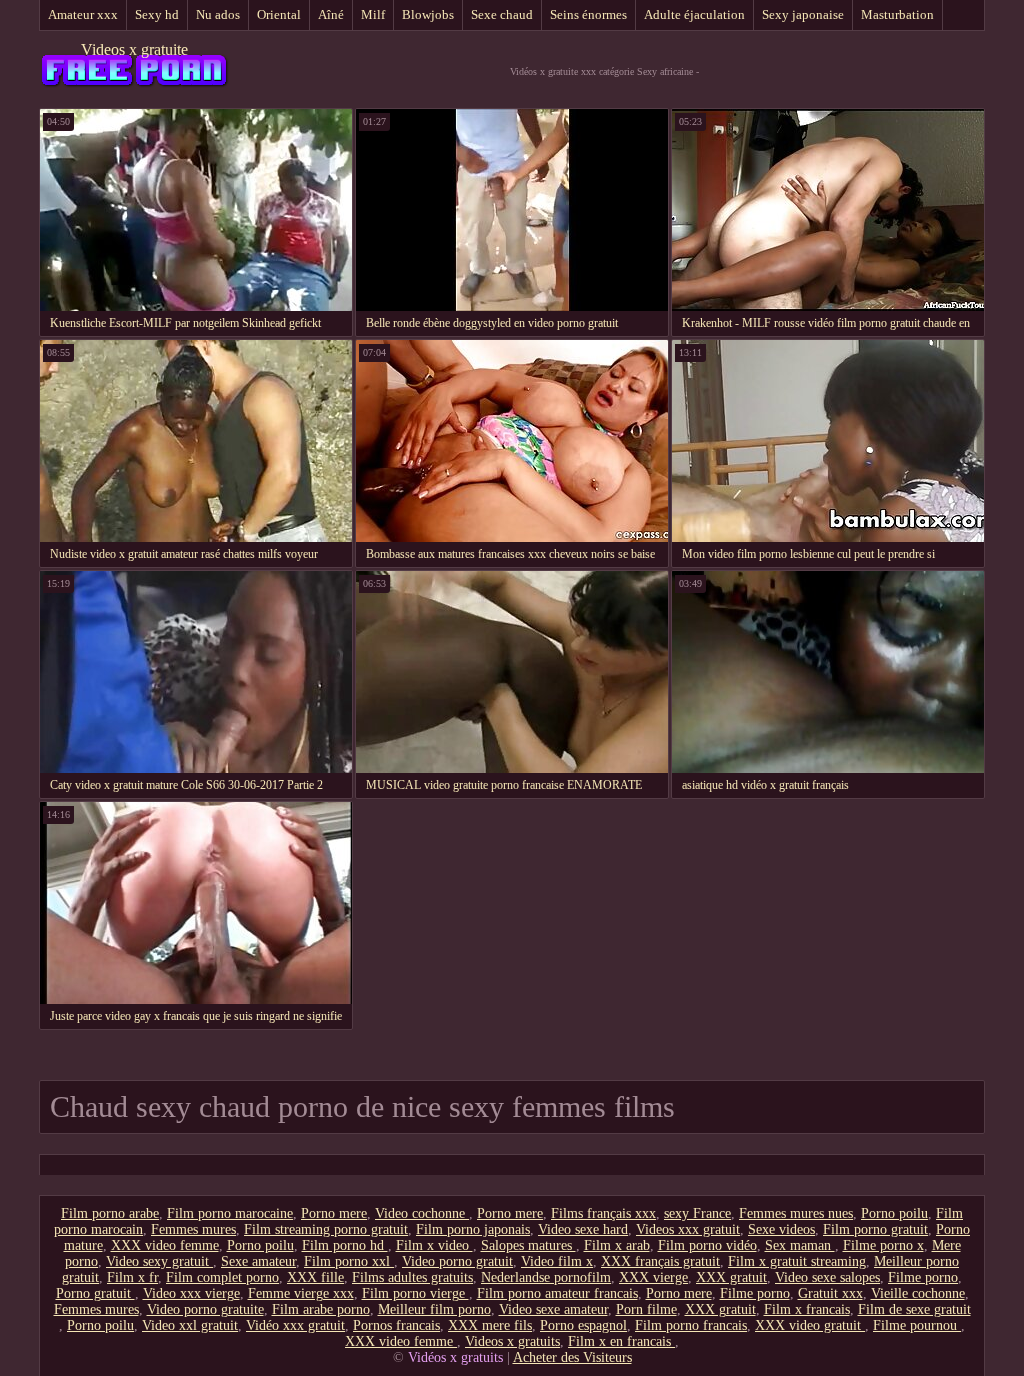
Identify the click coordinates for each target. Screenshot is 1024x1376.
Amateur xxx (83, 14)
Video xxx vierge (191, 1293)
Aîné (331, 14)
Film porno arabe (110, 1213)
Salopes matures (528, 1245)
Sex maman (800, 1245)
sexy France (697, 1213)
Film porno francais (691, 1325)
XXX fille (315, 1277)
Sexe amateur (258, 1261)
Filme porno (923, 1277)
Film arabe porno (321, 1309)
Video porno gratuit (457, 1261)
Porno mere (334, 1213)
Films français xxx (603, 1213)
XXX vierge (653, 1277)
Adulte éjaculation (694, 14)
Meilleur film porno (434, 1309)
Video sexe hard (583, 1229)
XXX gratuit (731, 1277)
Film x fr (132, 1277)
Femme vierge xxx (301, 1293)
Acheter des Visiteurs (572, 1357)
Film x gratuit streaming (797, 1261)
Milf (373, 14)
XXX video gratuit (810, 1325)
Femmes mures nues (796, 1213)
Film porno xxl (349, 1261)
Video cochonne (422, 1213)
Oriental (279, 14)
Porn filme (646, 1309)
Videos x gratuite (134, 49)
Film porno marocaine (230, 1213)
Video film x (557, 1261)
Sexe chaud (502, 14)
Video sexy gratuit (159, 1261)
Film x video (434, 1245)
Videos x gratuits (512, 1341)
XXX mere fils (490, 1325)
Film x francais (807, 1309)
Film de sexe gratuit (914, 1309)
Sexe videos (781, 1229)
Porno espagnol (583, 1325)
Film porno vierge (415, 1293)
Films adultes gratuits (412, 1277)
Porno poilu (894, 1213)
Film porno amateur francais (557, 1293)
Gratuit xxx (830, 1293)
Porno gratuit (95, 1293)
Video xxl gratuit (190, 1325)
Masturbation (897, 14)
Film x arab (617, 1245)
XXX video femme (165, 1245)
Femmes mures (193, 1229)
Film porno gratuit (875, 1229)
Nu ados (218, 14)
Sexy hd (157, 14)
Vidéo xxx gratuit (295, 1325)
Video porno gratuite (205, 1309)
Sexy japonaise (803, 14)
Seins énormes (588, 14)
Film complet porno (222, 1277)
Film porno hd (345, 1245)
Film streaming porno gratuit (326, 1229)
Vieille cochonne (918, 1293)
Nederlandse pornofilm (546, 1277)
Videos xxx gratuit (688, 1229)
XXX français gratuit (660, 1261)
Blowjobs (428, 14)
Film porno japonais (473, 1229)
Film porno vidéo (707, 1245)
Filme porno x (883, 1245)
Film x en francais (621, 1341)
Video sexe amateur (553, 1309)
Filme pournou (917, 1325)
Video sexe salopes (827, 1277)
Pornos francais (396, 1325)
